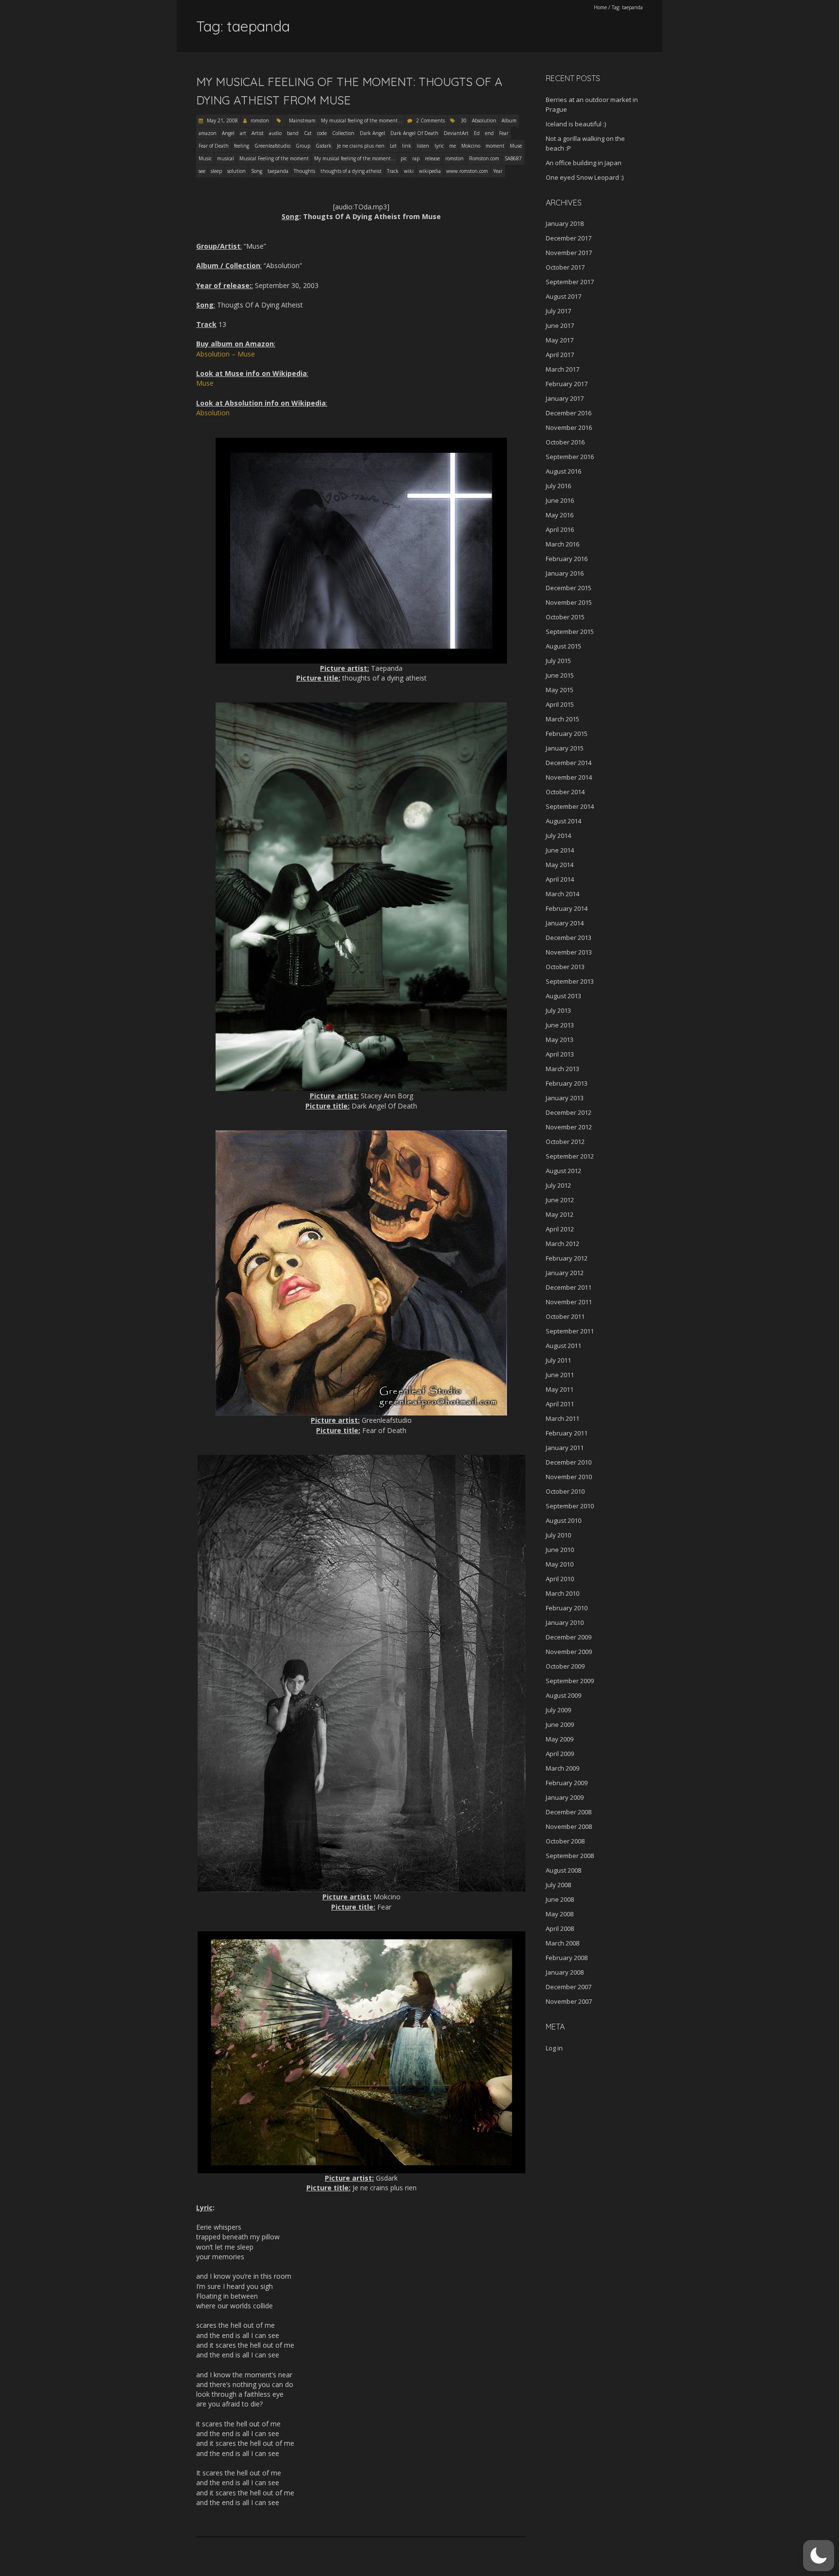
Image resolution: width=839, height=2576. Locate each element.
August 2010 (563, 1520)
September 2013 (570, 981)
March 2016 (562, 544)
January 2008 (565, 1972)
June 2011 (560, 1375)
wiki (409, 171)
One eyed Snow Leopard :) (585, 177)
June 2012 (560, 1200)
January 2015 (565, 748)
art (243, 133)
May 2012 (560, 1214)
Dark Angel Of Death (414, 133)
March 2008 (562, 1943)
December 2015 (569, 588)
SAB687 (513, 158)
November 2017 (569, 253)
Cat (308, 133)
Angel (228, 133)
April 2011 (560, 1404)
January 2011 (565, 1448)
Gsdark (324, 146)
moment (495, 146)
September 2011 (570, 1331)
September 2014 (570, 806)
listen (423, 146)
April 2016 (560, 529)
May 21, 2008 (222, 120)
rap (416, 158)
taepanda (278, 171)
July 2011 (558, 1360)
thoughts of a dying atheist (351, 171)
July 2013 (558, 1010)
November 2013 (569, 952)
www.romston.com (467, 171)
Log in (554, 2048)
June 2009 (560, 1724)
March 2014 (562, 894)
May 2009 (560, 1739)
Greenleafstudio (272, 146)
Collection (343, 133)
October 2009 (565, 1666)
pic (404, 158)
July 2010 (558, 1535)
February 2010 (567, 1608)
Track (393, 171)
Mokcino (471, 146)
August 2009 (563, 1695)
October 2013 (565, 967)
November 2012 (569, 1127)
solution (236, 171)
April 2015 (560, 704)
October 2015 (565, 617)
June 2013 (560, 1025)
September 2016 (570, 457)
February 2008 (567, 1958)
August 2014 (563, 821)
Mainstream (302, 120)
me (453, 146)
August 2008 (563, 1870)
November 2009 (569, 1652)
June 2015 (560, 675)
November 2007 (569, 2001)
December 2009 (569, 1637)
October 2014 (565, 792)
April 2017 (560, 355)
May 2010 (560, 1564)
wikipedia (430, 171)
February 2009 (567, 1783)
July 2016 (558, 486)
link (407, 146)
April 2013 (560, 1054)
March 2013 (562, 1069)
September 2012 (570, 1156)
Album (509, 120)
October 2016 (565, 442)
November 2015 (569, 602)
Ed (477, 133)
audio (275, 133)
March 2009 (562, 1768)
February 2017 (567, 384)
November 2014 (569, 777)
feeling (242, 146)
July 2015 (558, 661)
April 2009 (560, 1754)
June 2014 (560, 850)
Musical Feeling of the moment (274, 158)
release (432, 158)
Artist (258, 133)
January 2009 (565, 1797)
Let (393, 146)
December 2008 (569, 1812)
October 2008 (565, 1841)
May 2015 (560, 690)
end (489, 133)
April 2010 (560, 1579)
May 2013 (560, 1040)
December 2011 (569, 1287)
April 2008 (560, 1928)
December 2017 (569, 238)
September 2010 (570, 1506)
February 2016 (567, 559)
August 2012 (563, 1171)
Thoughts (304, 171)
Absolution (484, 120)
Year (498, 171)
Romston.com (484, 158)
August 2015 (563, 646)
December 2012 (569, 1112)
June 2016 (560, 500)
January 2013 (565, 1098)
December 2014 (569, 763)
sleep (216, 171)
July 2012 (558, 1185)
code (322, 133)
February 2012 (567, 1258)
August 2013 (563, 996)
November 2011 (569, 1302)
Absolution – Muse (226, 354)
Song (257, 171)
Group (303, 146)
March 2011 (562, 1418)
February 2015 (567, 734)
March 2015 (562, 719)
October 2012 (565, 1142)
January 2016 (565, 573)
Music (205, 158)
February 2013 (567, 1083)
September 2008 (570, 1856)
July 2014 (558, 836)
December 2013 (569, 938)
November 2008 (569, 1826)
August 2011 (563, 1346)
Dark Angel (372, 133)
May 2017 (560, 340)
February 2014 (567, 908)
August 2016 (563, 471)
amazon (208, 133)
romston (260, 120)
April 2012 (560, 1229)
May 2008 (560, 1914)
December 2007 (569, 1987)
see (202, 171)
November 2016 (569, 427)
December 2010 (569, 1462)
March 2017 (562, 369)
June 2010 (560, 1550)
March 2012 (562, 1244)
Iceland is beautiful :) (576, 124)
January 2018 (565, 223)
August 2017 (563, 296)
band (293, 133)
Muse (516, 146)
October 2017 (565, 267)
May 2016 (560, 515)
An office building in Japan (584, 163)
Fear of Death (214, 146)
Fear (504, 133)
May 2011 (560, 1389)
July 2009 (558, 1710)
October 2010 (565, 1491)
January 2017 (565, 398)
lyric (439, 146)
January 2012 (565, 1273)
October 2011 (565, 1316)
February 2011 (567, 1433)
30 (464, 120)
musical (226, 158)
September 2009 (570, 1681)
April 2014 (560, 879)
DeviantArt (456, 133)
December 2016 (569, 413)
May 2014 (560, 865)
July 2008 (558, 1885)
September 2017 (570, 282)
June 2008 (560, 1899)
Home (600, 7)
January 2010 (565, 1622)
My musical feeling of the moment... (361, 120)
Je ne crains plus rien (361, 146)
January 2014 (565, 923)
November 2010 (569, 1477)
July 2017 (558, 311)
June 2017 (560, 325)
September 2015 (570, 631)
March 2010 (562, 1593)
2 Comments (430, 120)
